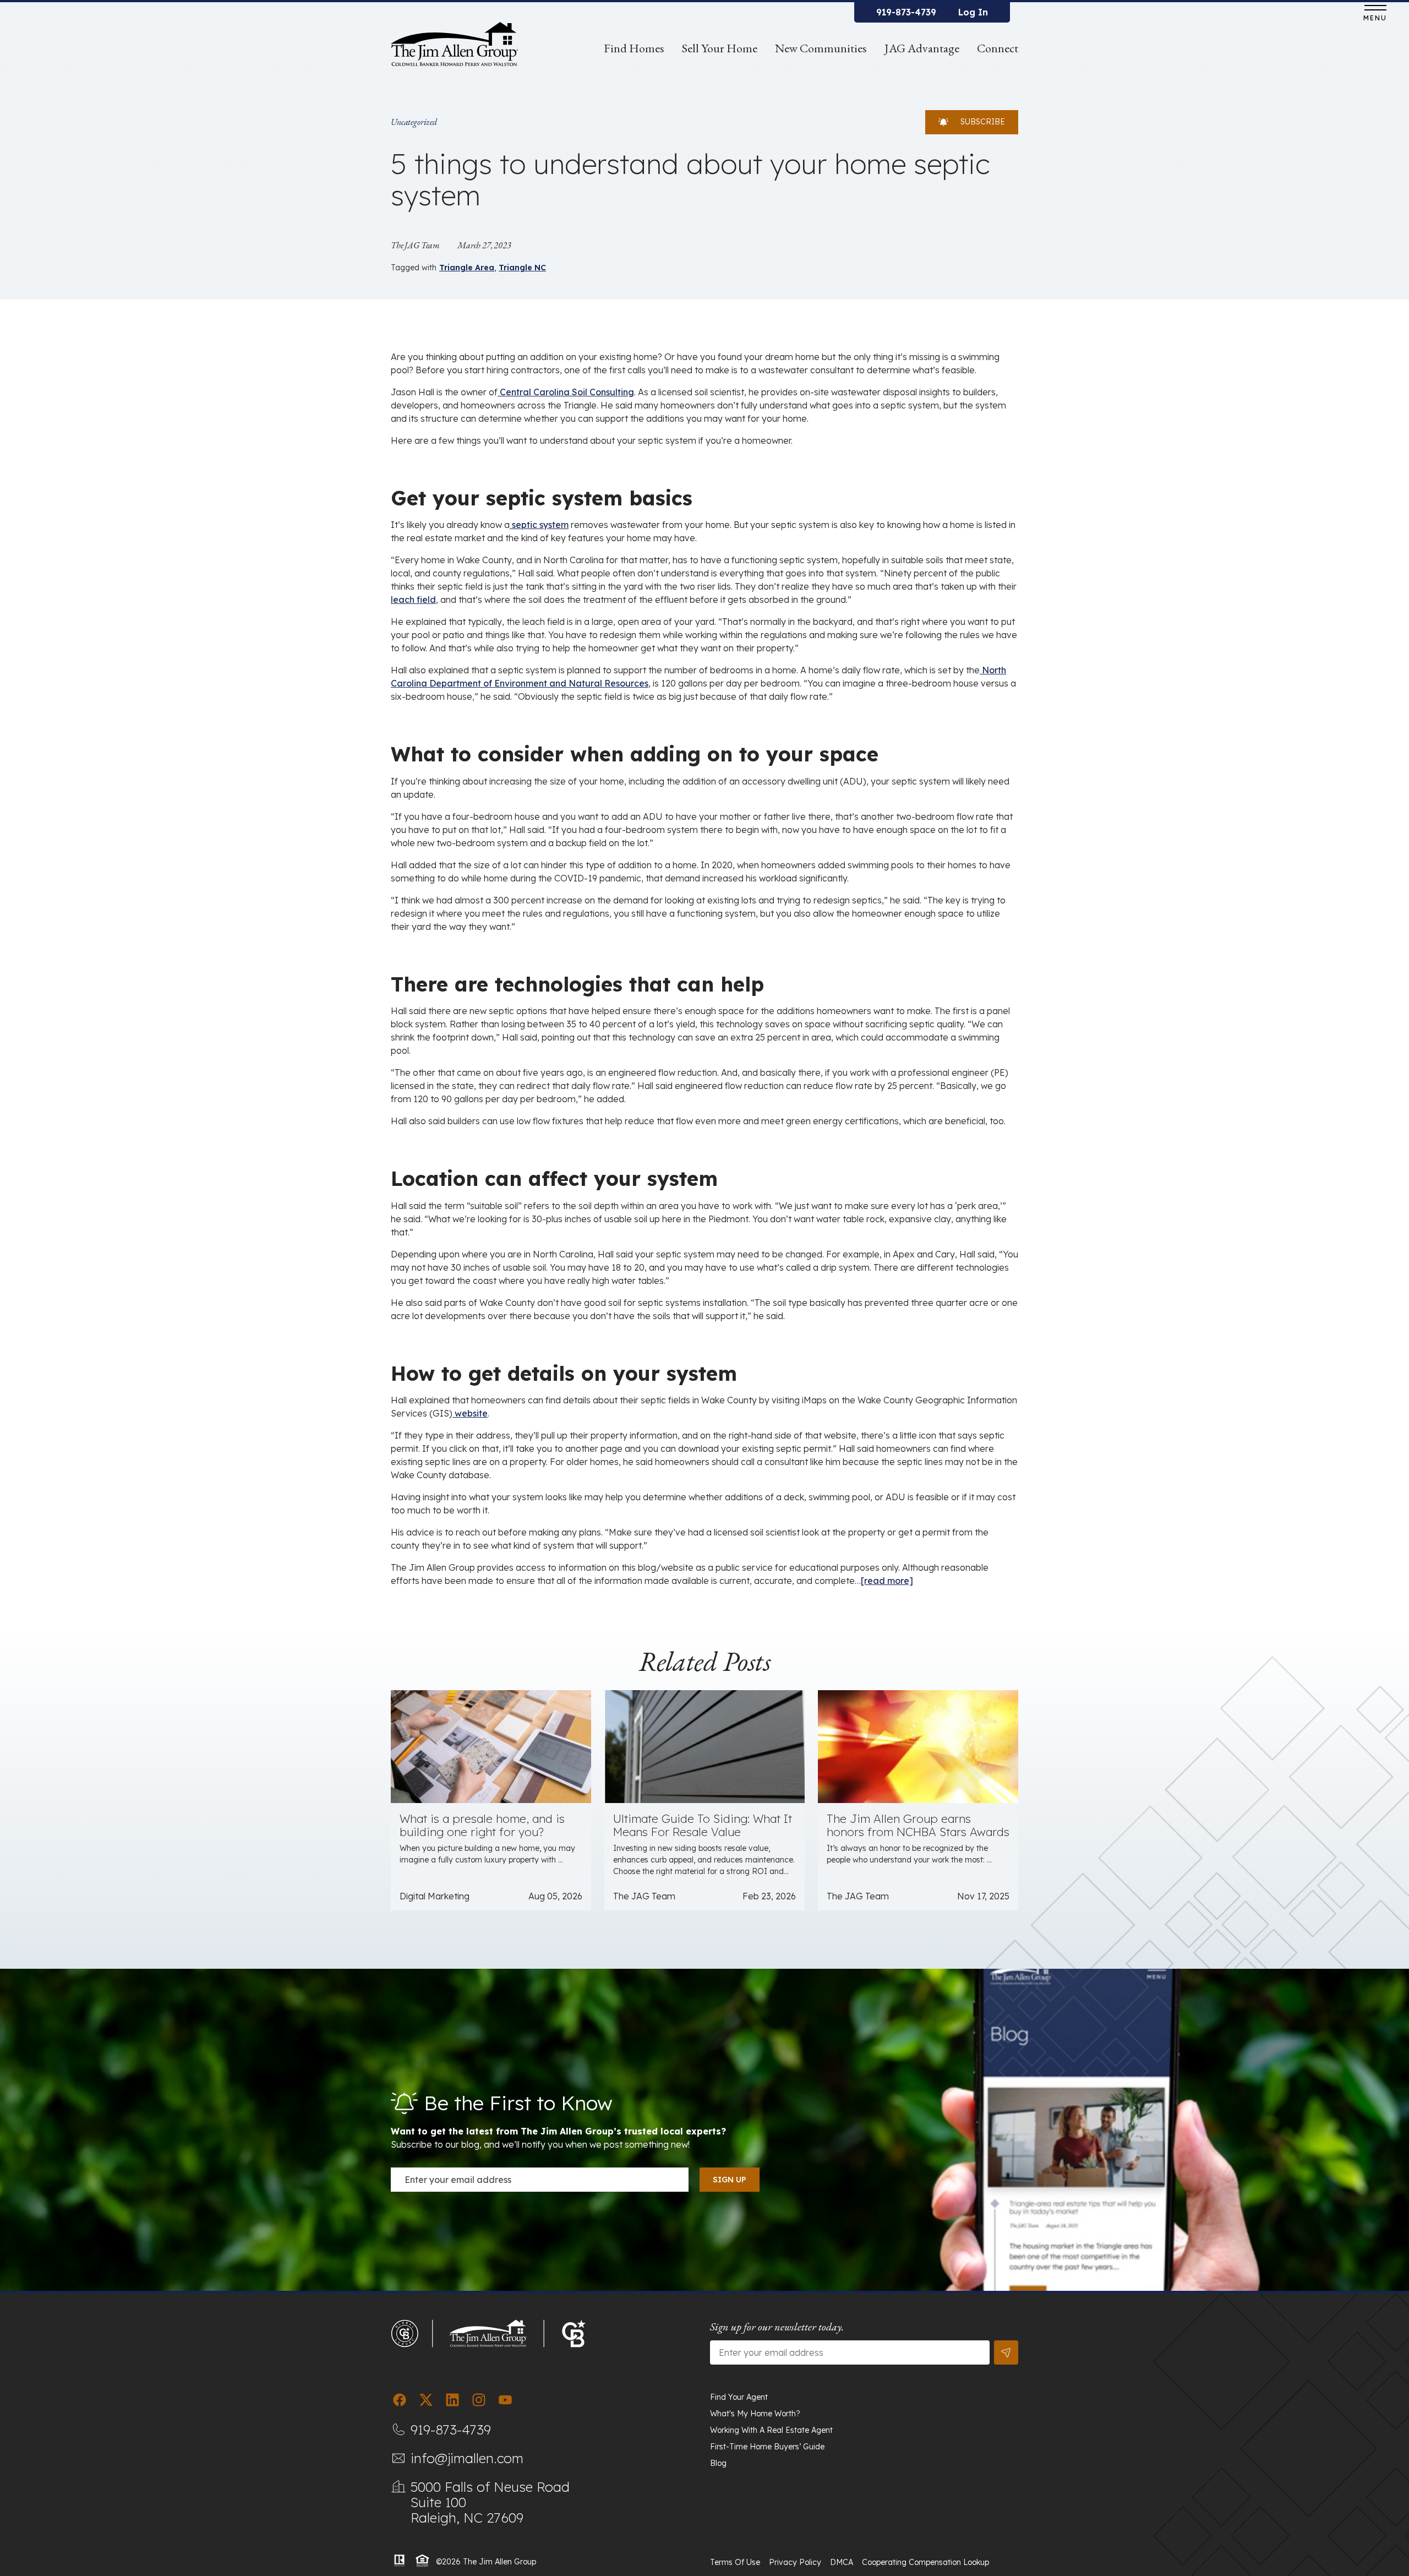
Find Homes (634, 48)
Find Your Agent (739, 2397)
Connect (998, 48)
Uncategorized (414, 122)
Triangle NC (522, 268)
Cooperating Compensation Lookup (925, 2562)
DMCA (842, 2562)
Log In (973, 12)
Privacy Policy (795, 2562)
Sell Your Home (720, 48)
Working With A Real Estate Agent (771, 2430)
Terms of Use (735, 2562)
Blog (718, 2463)
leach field (413, 600)
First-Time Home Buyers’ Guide (767, 2447)
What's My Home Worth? (755, 2414)
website (470, 1413)
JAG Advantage (922, 48)
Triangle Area (467, 268)
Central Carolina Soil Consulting (566, 392)
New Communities (821, 48)
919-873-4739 (906, 12)
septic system (539, 525)
